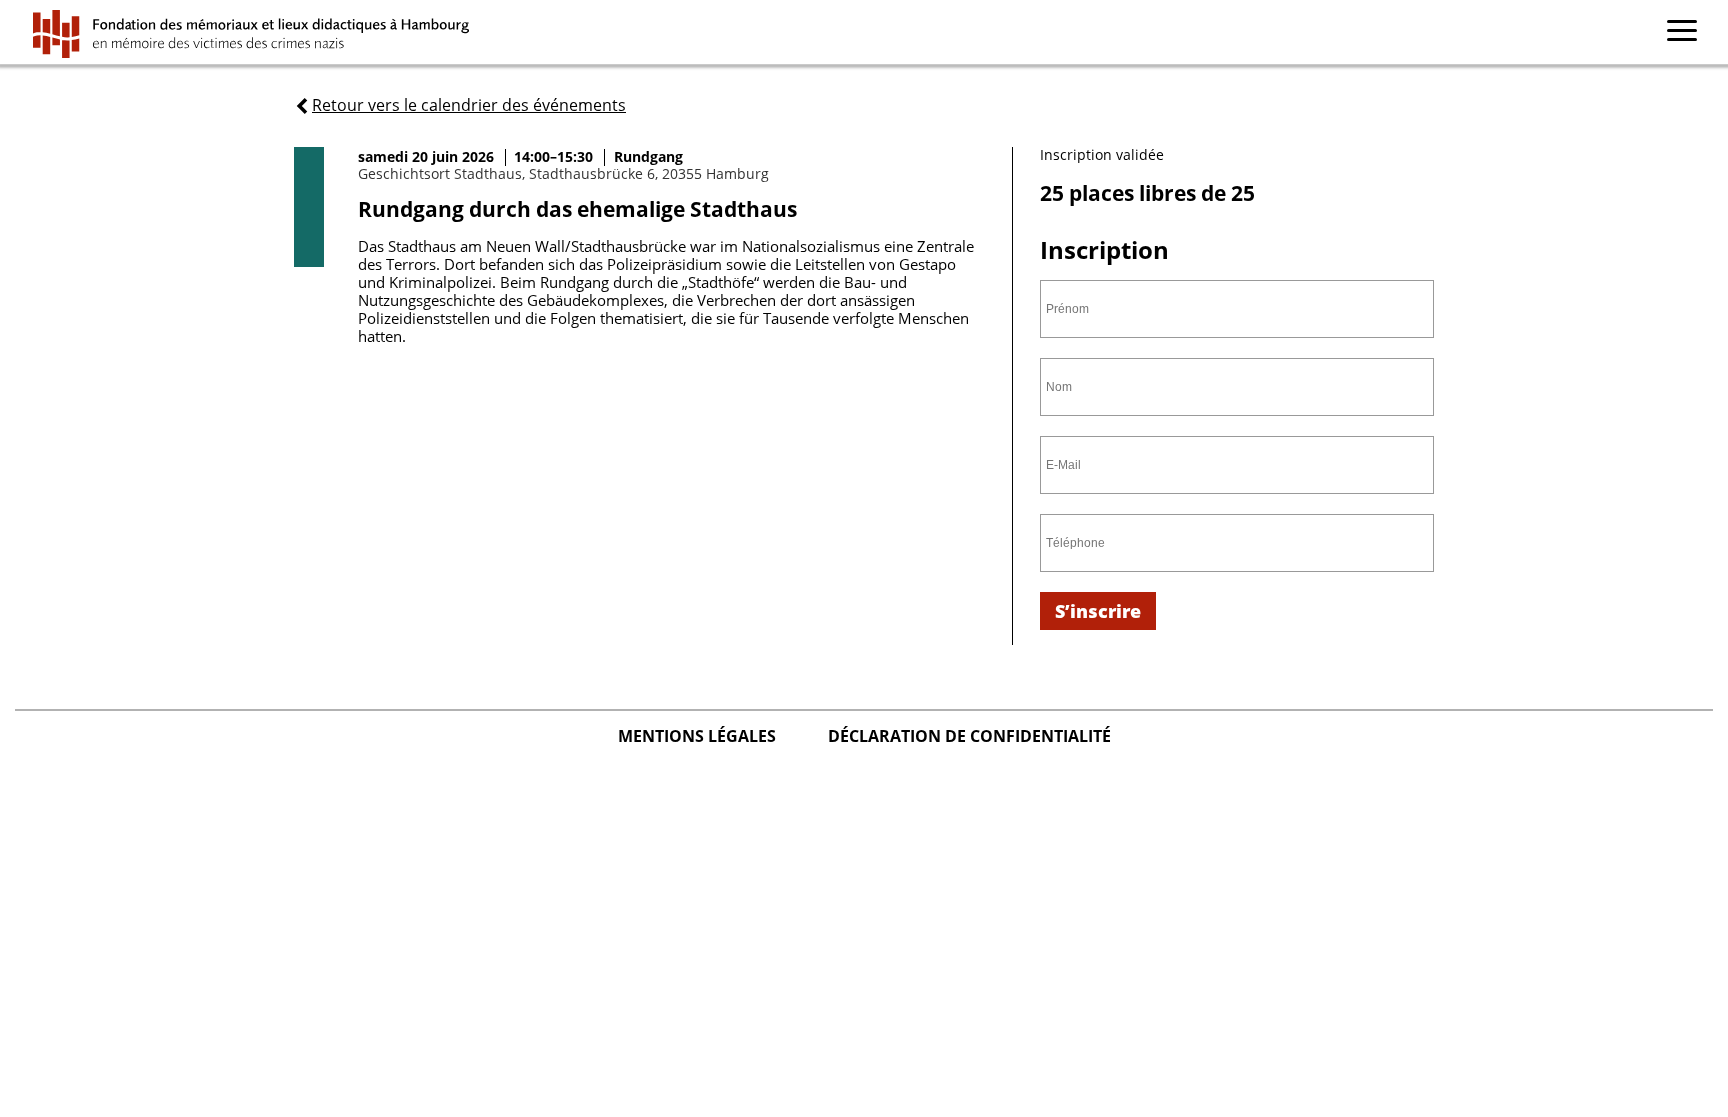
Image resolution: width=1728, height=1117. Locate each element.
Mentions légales (699, 736)
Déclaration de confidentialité (969, 736)
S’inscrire (1098, 611)
